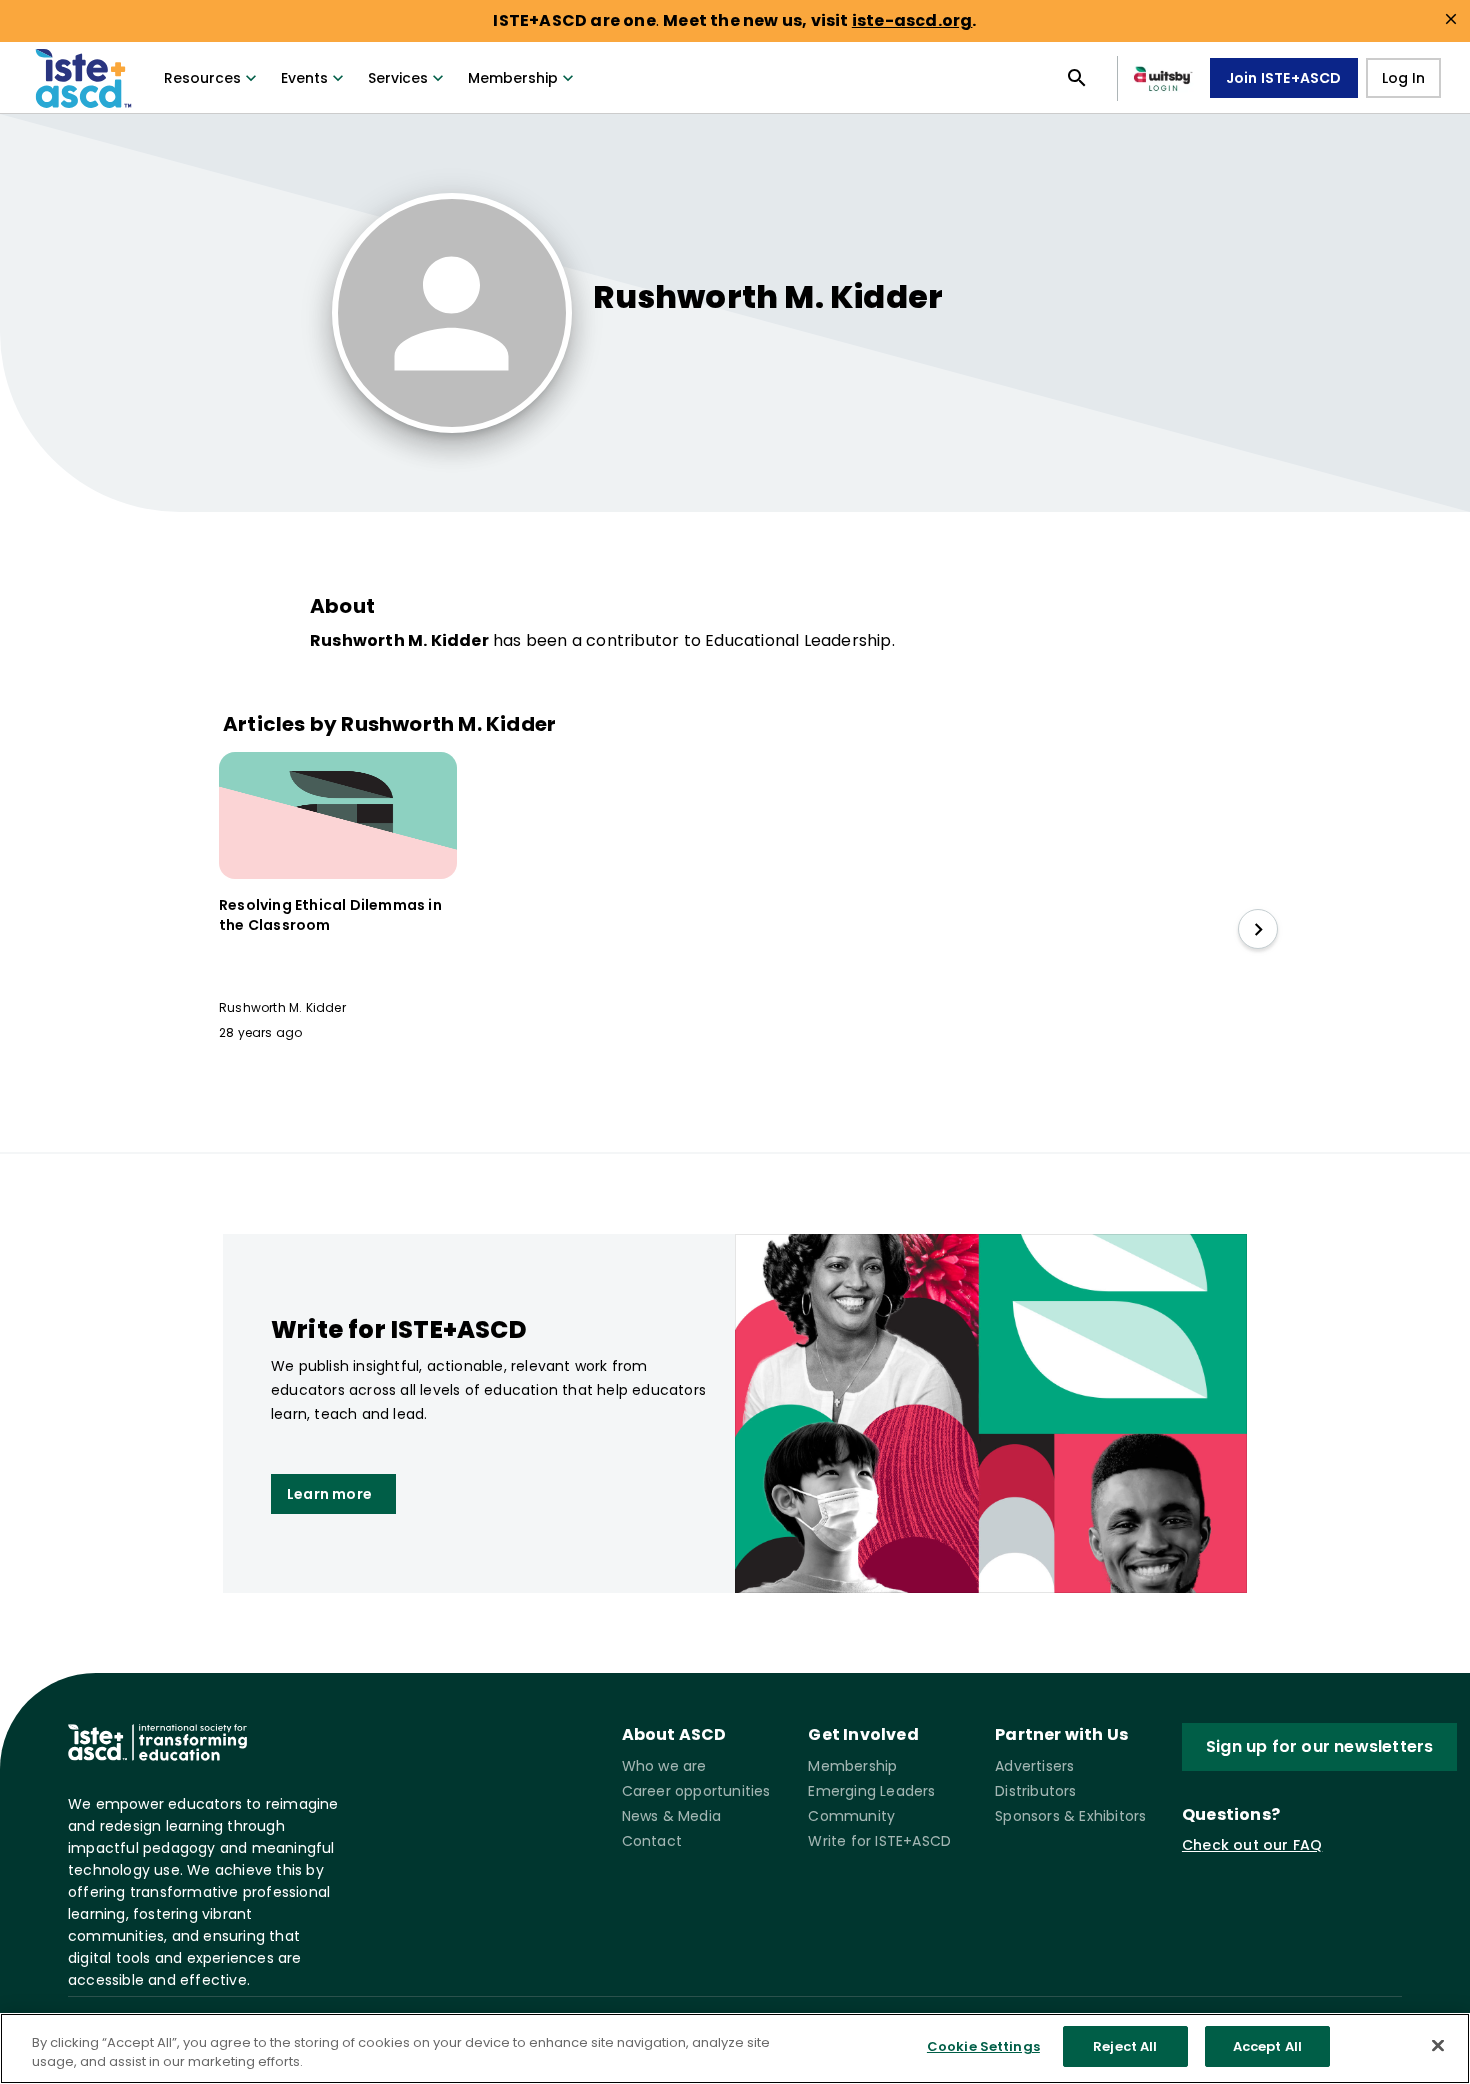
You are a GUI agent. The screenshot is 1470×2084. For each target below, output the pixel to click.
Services (398, 78)
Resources (202, 78)
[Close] (1438, 2045)
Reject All (1125, 2046)
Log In (1403, 78)
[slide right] (1258, 929)
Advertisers (1034, 1766)
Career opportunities (696, 1791)
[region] (735, 2048)
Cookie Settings (983, 2046)
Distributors (1035, 1791)
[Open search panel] (1077, 78)
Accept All (1267, 2046)
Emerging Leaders (871, 1791)
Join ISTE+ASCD (1284, 78)
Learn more (329, 1494)
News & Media (671, 1816)
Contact (652, 1841)
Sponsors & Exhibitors (1070, 1816)
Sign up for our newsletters (1319, 1746)
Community (851, 1816)
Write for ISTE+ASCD (879, 1841)
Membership (513, 78)
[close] (1451, 19)
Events (304, 78)
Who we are (664, 1766)
